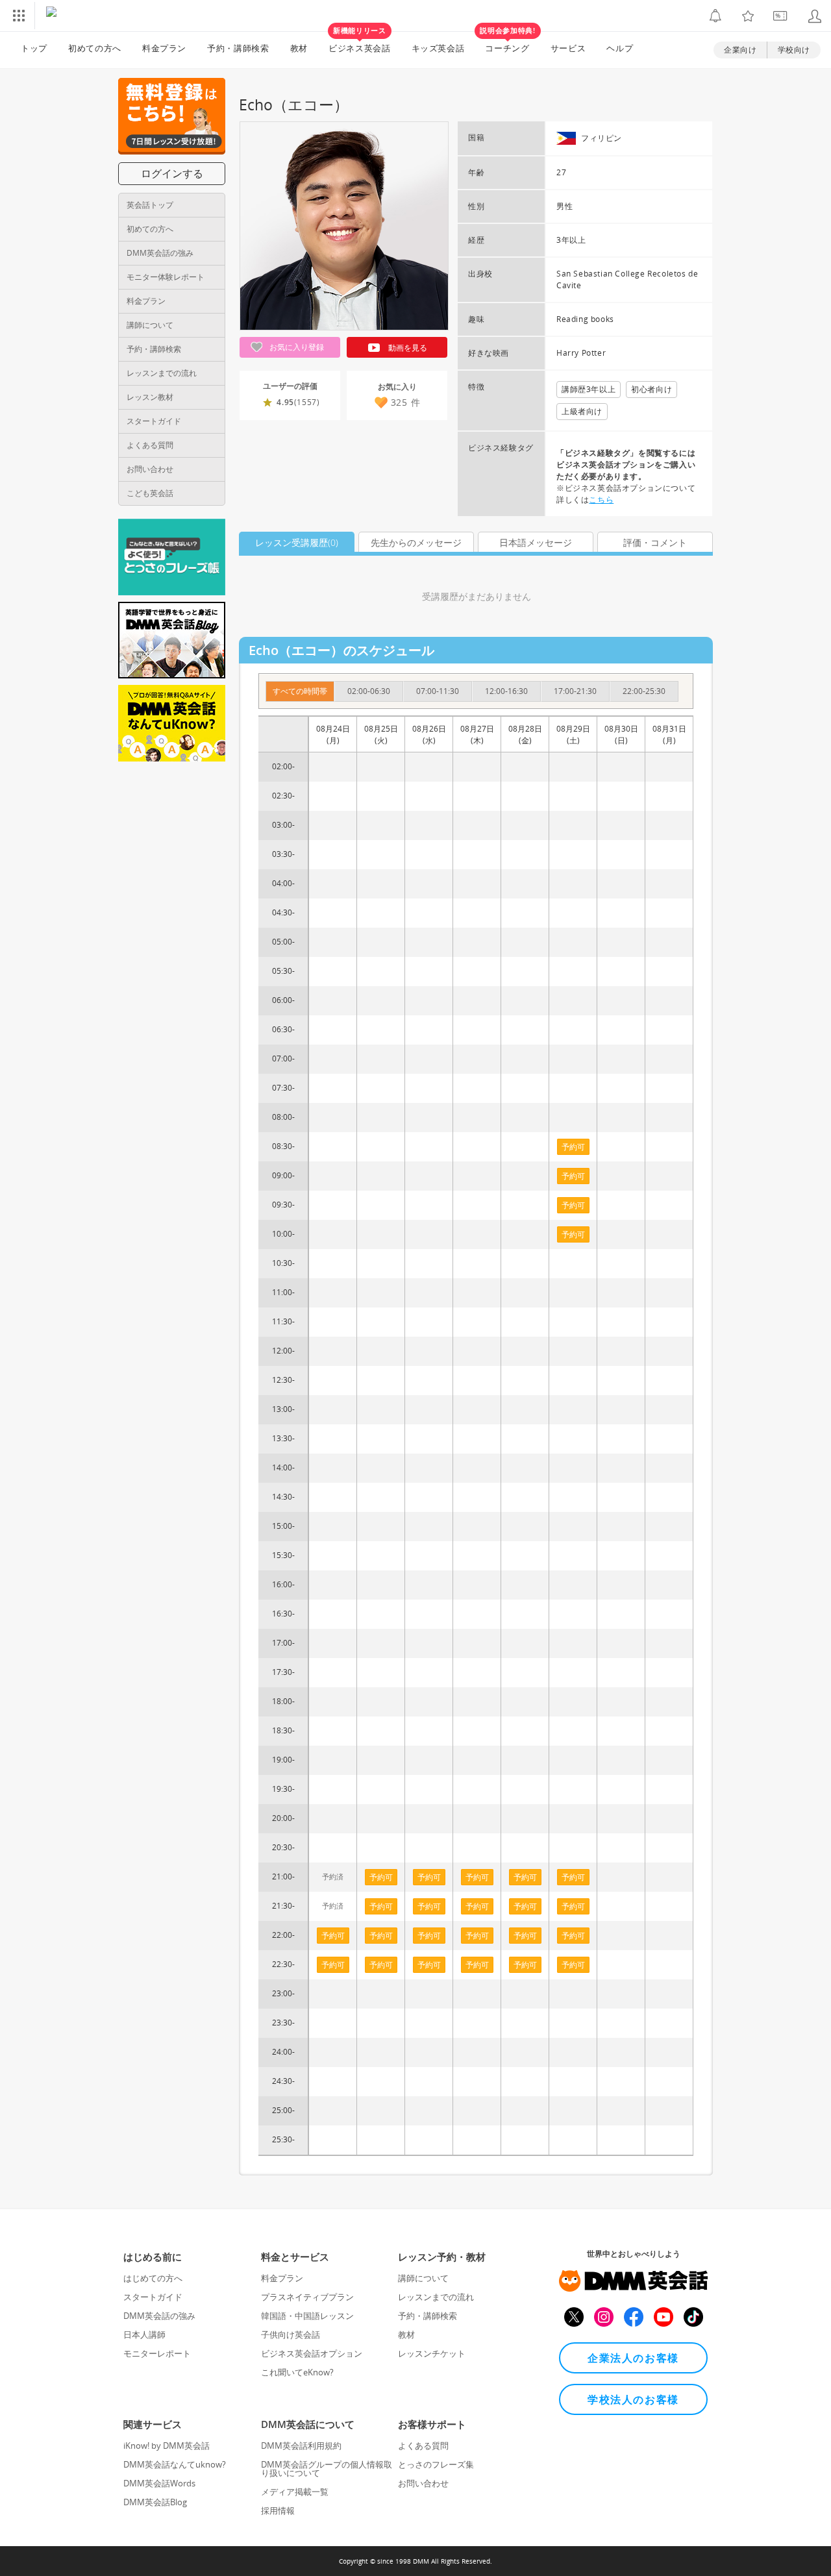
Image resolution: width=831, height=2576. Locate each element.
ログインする (172, 173)
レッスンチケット (432, 2353)
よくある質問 (150, 445)
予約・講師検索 (238, 48)
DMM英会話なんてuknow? (175, 2464)
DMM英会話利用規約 (301, 2446)
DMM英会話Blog (155, 2502)
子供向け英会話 (291, 2334)
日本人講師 (144, 2334)
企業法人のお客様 (633, 2358)
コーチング (507, 43)
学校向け (794, 50)
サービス (568, 48)
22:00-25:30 (644, 691)
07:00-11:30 (438, 691)
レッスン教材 (150, 397)
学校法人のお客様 (633, 2399)
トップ (34, 48)
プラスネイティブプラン (307, 2297)
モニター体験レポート (166, 277)
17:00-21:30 (575, 691)
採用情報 (278, 2510)
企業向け (740, 50)
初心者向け (651, 389)
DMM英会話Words (159, 2483)
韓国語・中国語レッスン (307, 2316)
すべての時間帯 (300, 691)
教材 (299, 48)
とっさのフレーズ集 (436, 2464)
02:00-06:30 (369, 691)
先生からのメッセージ (416, 542)
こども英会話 (150, 493)
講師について (150, 325)
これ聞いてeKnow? (297, 2372)
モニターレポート (157, 2353)
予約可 (333, 1936)
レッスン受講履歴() (297, 542)
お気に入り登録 (296, 347)
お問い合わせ (150, 469)
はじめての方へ (153, 2278)
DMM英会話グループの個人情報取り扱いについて (327, 2469)
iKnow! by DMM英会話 (167, 2446)
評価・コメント (655, 542)
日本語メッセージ (536, 542)
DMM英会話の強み (160, 253)
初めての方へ (150, 229)
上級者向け (582, 411)
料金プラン (164, 48)
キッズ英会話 (438, 48)
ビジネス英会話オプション (312, 2353)
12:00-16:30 (506, 691)
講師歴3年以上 (589, 389)
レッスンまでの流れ (162, 373)
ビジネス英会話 (360, 43)
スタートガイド (154, 421)
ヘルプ (620, 48)
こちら (601, 500)
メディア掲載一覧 (295, 2492)
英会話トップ (150, 205)
